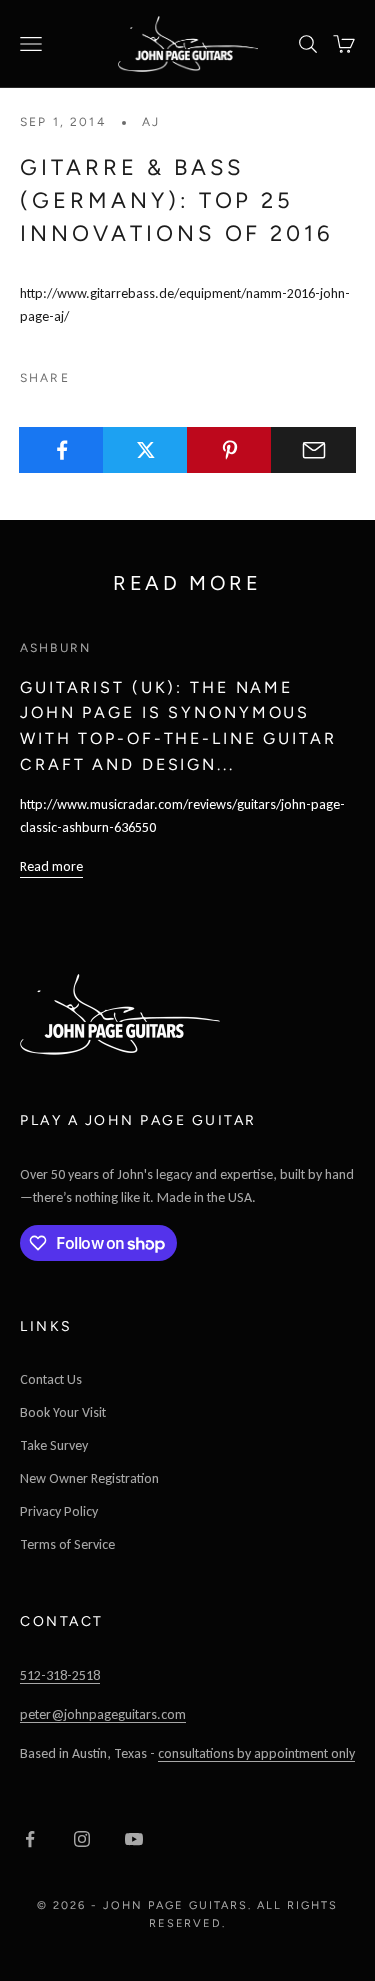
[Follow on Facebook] (30, 1839)
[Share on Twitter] (145, 450)
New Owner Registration (89, 1478)
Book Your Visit (63, 1412)
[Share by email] (313, 450)
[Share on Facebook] (61, 450)
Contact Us (51, 1379)
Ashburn (55, 648)
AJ (151, 122)
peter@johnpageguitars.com (103, 1714)
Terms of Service (67, 1544)
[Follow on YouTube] (134, 1839)
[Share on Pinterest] (229, 450)
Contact (62, 1621)
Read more (51, 866)
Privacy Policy (59, 1511)
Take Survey (54, 1445)
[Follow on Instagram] (82, 1839)
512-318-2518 (60, 1675)
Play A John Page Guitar (138, 1120)
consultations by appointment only (256, 1753)
